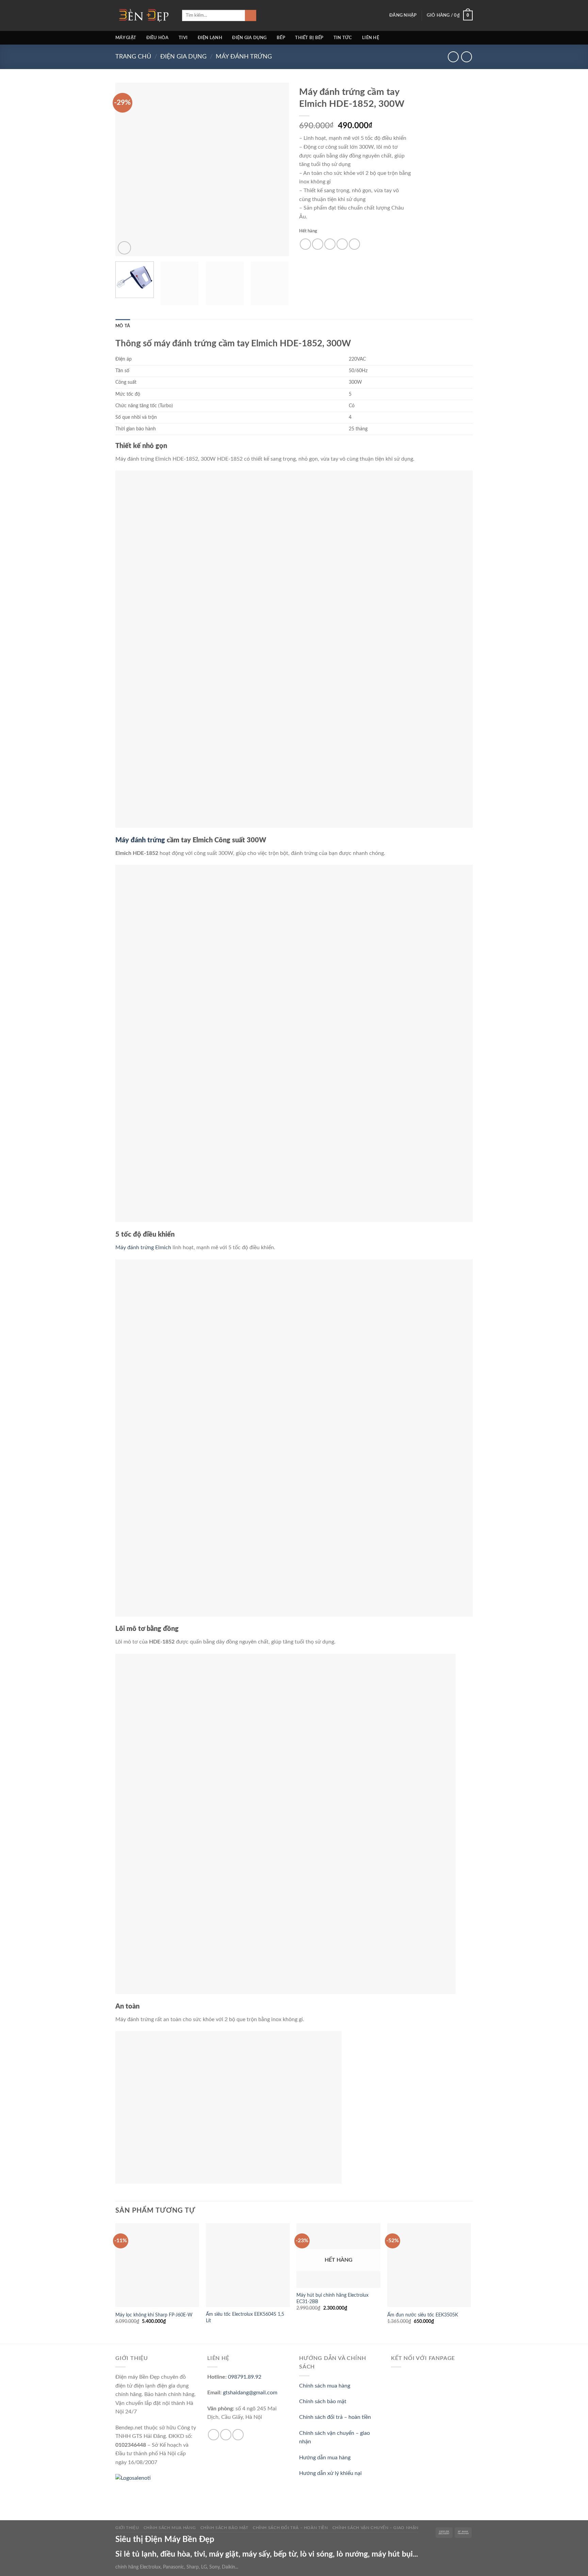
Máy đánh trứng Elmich (143, 1248)
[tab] (123, 326)
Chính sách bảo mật (323, 2401)
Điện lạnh (210, 38)
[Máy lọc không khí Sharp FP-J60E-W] (157, 2265)
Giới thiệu (127, 2528)
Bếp (281, 38)
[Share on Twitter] (318, 244)
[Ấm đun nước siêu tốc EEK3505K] (429, 2265)
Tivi (183, 38)
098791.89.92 (245, 2377)
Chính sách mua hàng (325, 2386)
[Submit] (251, 16)
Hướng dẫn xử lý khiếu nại (330, 2473)
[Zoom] (124, 248)
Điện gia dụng (249, 38)
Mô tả (123, 326)
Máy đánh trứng (244, 57)
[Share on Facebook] (305, 244)
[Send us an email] (226, 2435)
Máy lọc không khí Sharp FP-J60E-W (154, 2315)
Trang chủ (133, 57)
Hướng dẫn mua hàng (325, 2458)
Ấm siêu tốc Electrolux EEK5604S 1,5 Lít (245, 2317)
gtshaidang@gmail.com (250, 2393)
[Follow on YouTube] (238, 2435)
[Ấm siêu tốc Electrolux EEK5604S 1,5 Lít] (248, 2265)
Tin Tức (343, 38)
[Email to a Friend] (330, 244)
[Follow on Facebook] (214, 2435)
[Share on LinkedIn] (354, 244)
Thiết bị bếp (309, 38)
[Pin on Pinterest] (342, 244)
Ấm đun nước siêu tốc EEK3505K (423, 2315)
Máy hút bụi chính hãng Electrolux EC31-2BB (332, 2298)
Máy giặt (126, 38)
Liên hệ (371, 38)
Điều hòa (158, 38)
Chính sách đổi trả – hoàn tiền (335, 2417)
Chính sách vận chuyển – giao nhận (375, 2528)
